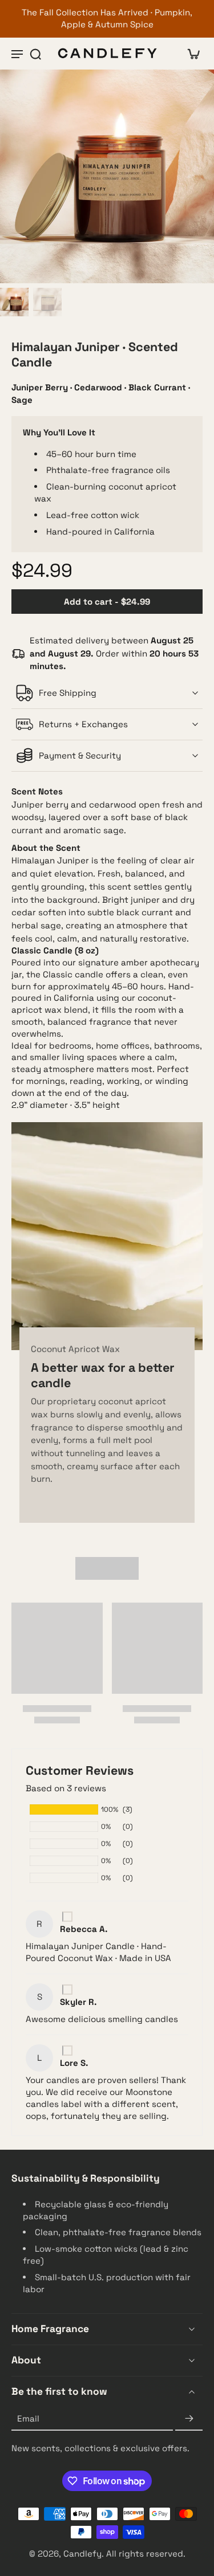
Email (28, 2418)
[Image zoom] (107, 176)
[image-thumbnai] (14, 302)
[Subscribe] (189, 2419)
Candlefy (82, 2554)
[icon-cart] (190, 54)
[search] (35, 54)
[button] (107, 602)
